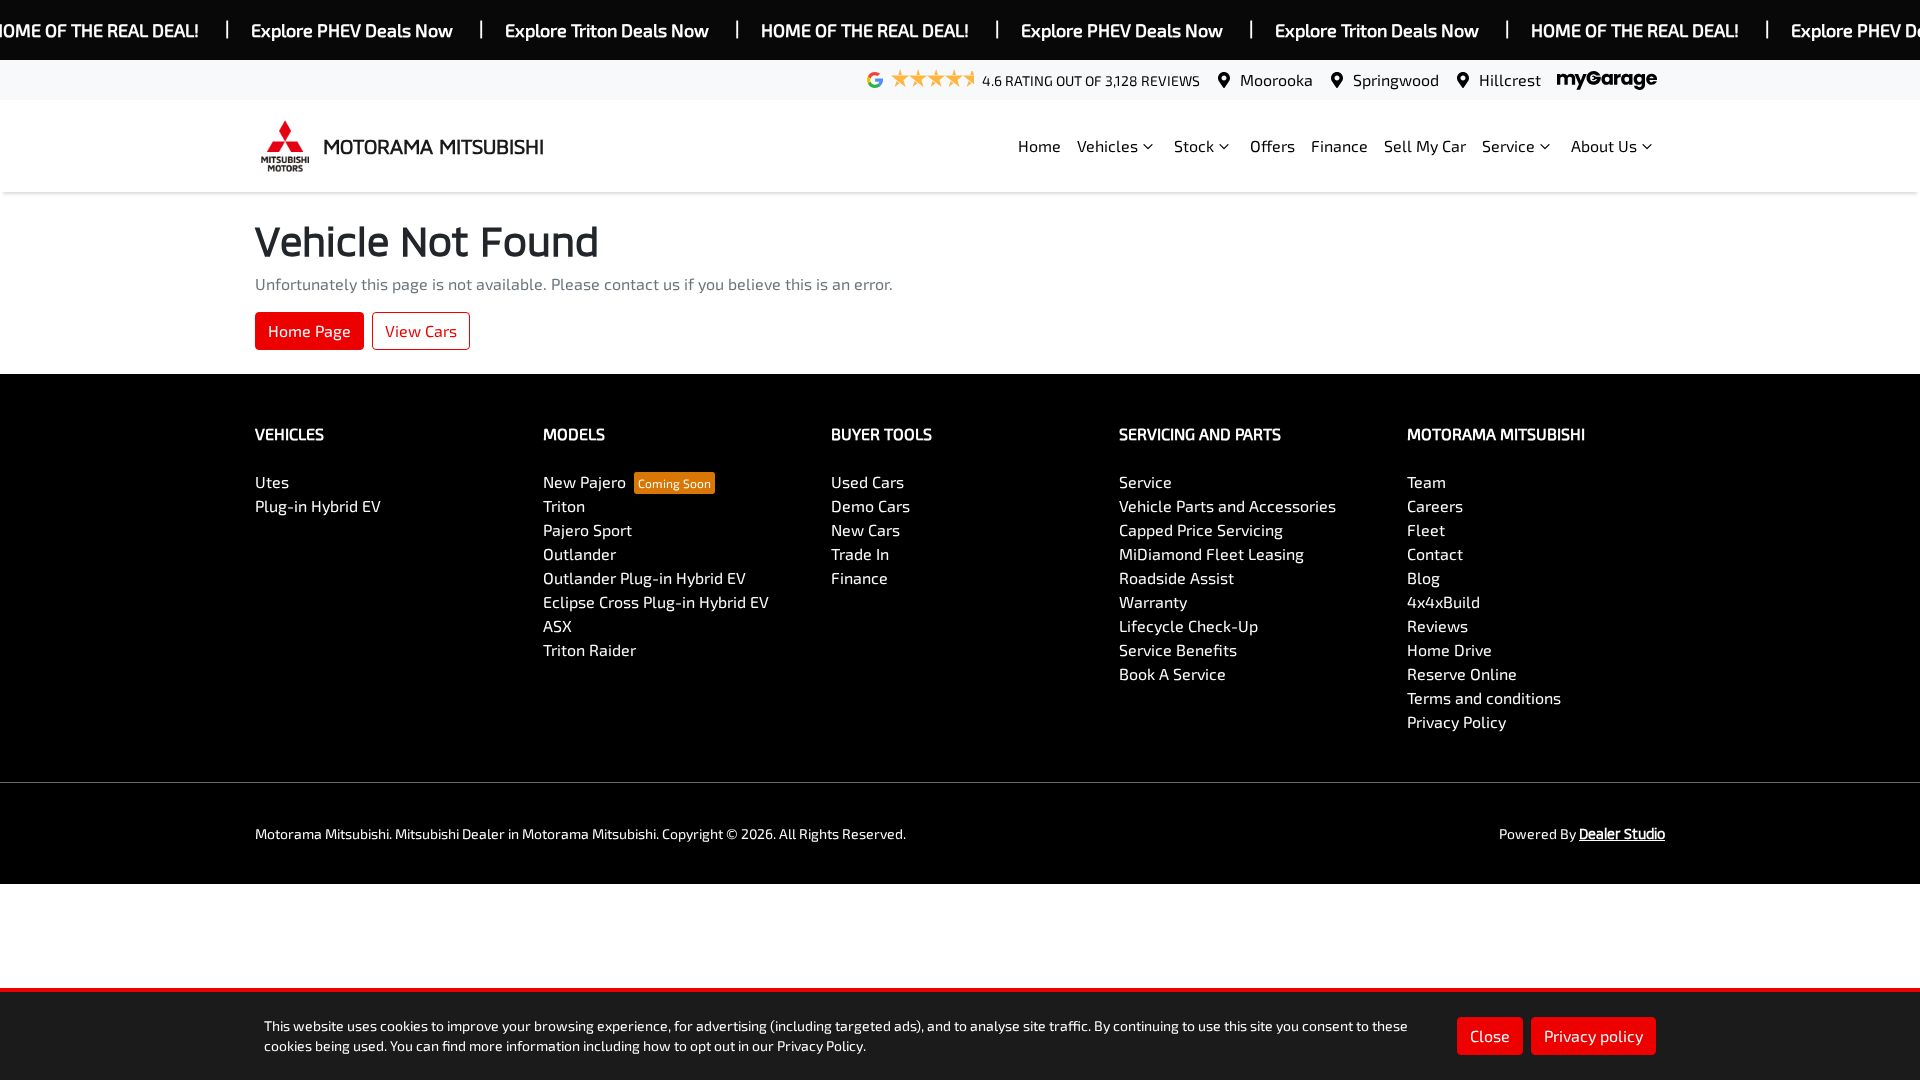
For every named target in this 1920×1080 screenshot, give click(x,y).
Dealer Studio (1622, 833)
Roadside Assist (1176, 577)
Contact (1435, 553)
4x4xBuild (1443, 601)
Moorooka (1276, 79)
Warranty (1153, 601)
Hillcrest (1510, 79)
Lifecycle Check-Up (1188, 625)
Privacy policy (1593, 1035)
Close (1490, 1035)
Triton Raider (589, 649)
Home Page (309, 330)
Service (1508, 145)
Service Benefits (1178, 649)
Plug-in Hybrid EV (318, 505)
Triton (564, 505)
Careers (1435, 505)
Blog (1423, 577)
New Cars (865, 529)
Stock (1194, 145)
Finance (1339, 145)
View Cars (421, 330)
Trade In (860, 553)
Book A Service (1172, 673)
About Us (1604, 145)
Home (1039, 145)
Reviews (1437, 625)
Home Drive (1449, 649)
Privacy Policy (1456, 721)
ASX (557, 625)
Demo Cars (870, 505)
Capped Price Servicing (1201, 529)
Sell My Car (1425, 145)
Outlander (579, 553)
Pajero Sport (587, 529)
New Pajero (584, 481)
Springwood (1396, 79)
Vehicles (1107, 145)
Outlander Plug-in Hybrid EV (644, 577)
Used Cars (867, 481)
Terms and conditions (1484, 697)
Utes (272, 481)
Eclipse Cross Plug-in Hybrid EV (656, 601)
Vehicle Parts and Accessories (1227, 505)
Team (1426, 481)
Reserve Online (1462, 673)
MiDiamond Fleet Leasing (1211, 553)
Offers (1272, 145)
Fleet (1426, 529)
